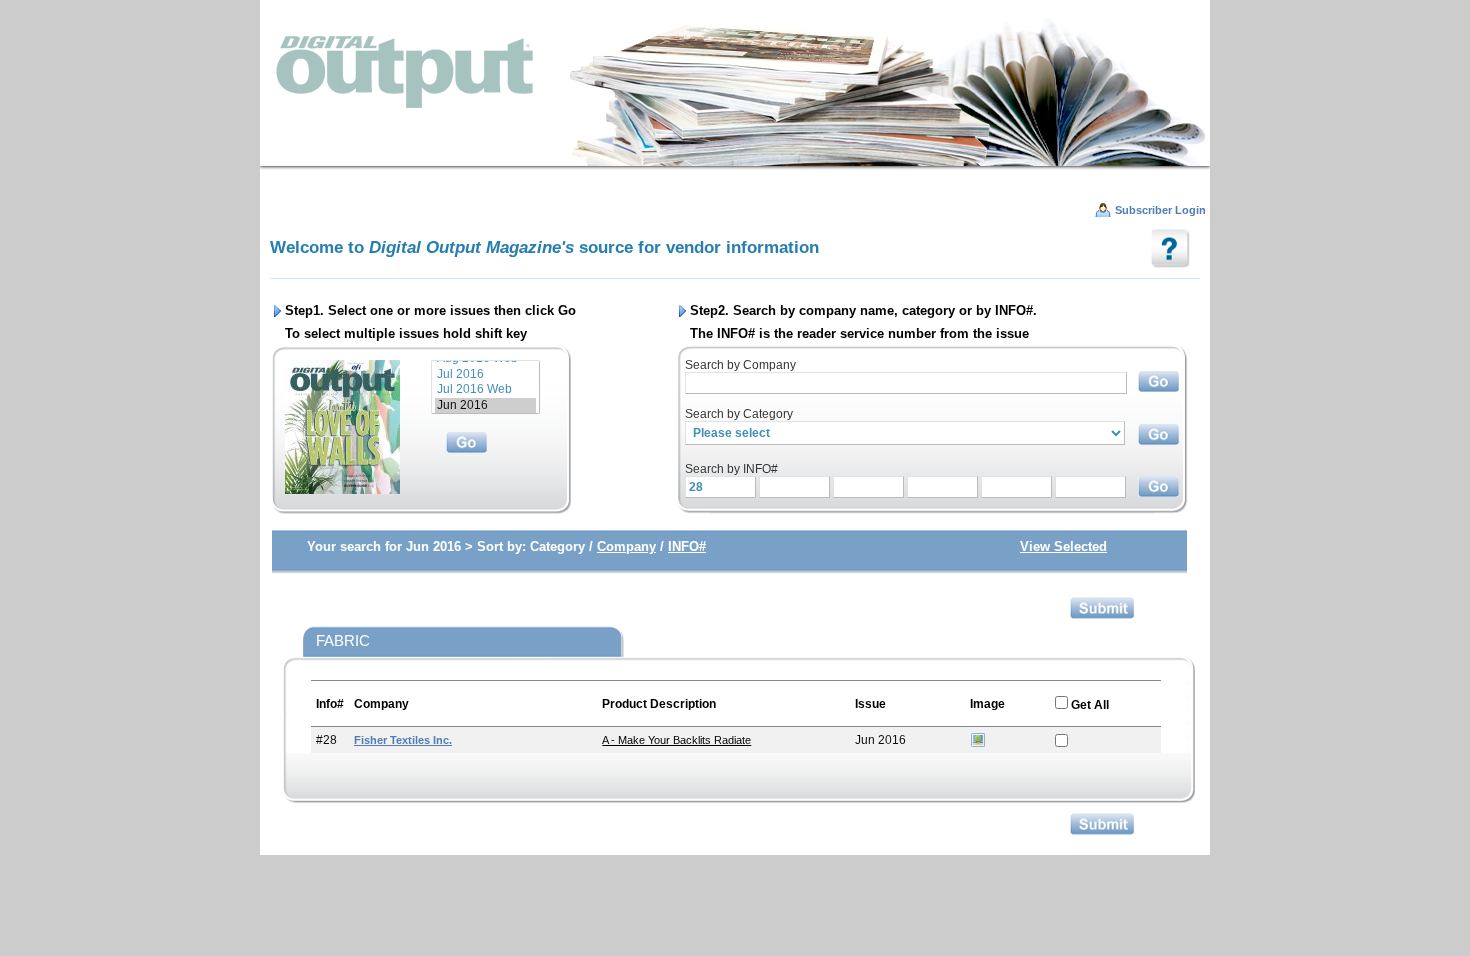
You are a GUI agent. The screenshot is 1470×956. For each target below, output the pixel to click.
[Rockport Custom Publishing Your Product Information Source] (735, 90)
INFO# (687, 546)
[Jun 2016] (485, 405)
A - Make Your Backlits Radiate (676, 740)
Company (626, 546)
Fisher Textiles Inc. (403, 740)
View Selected (1063, 546)
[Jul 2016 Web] (485, 389)
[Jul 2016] (485, 374)
